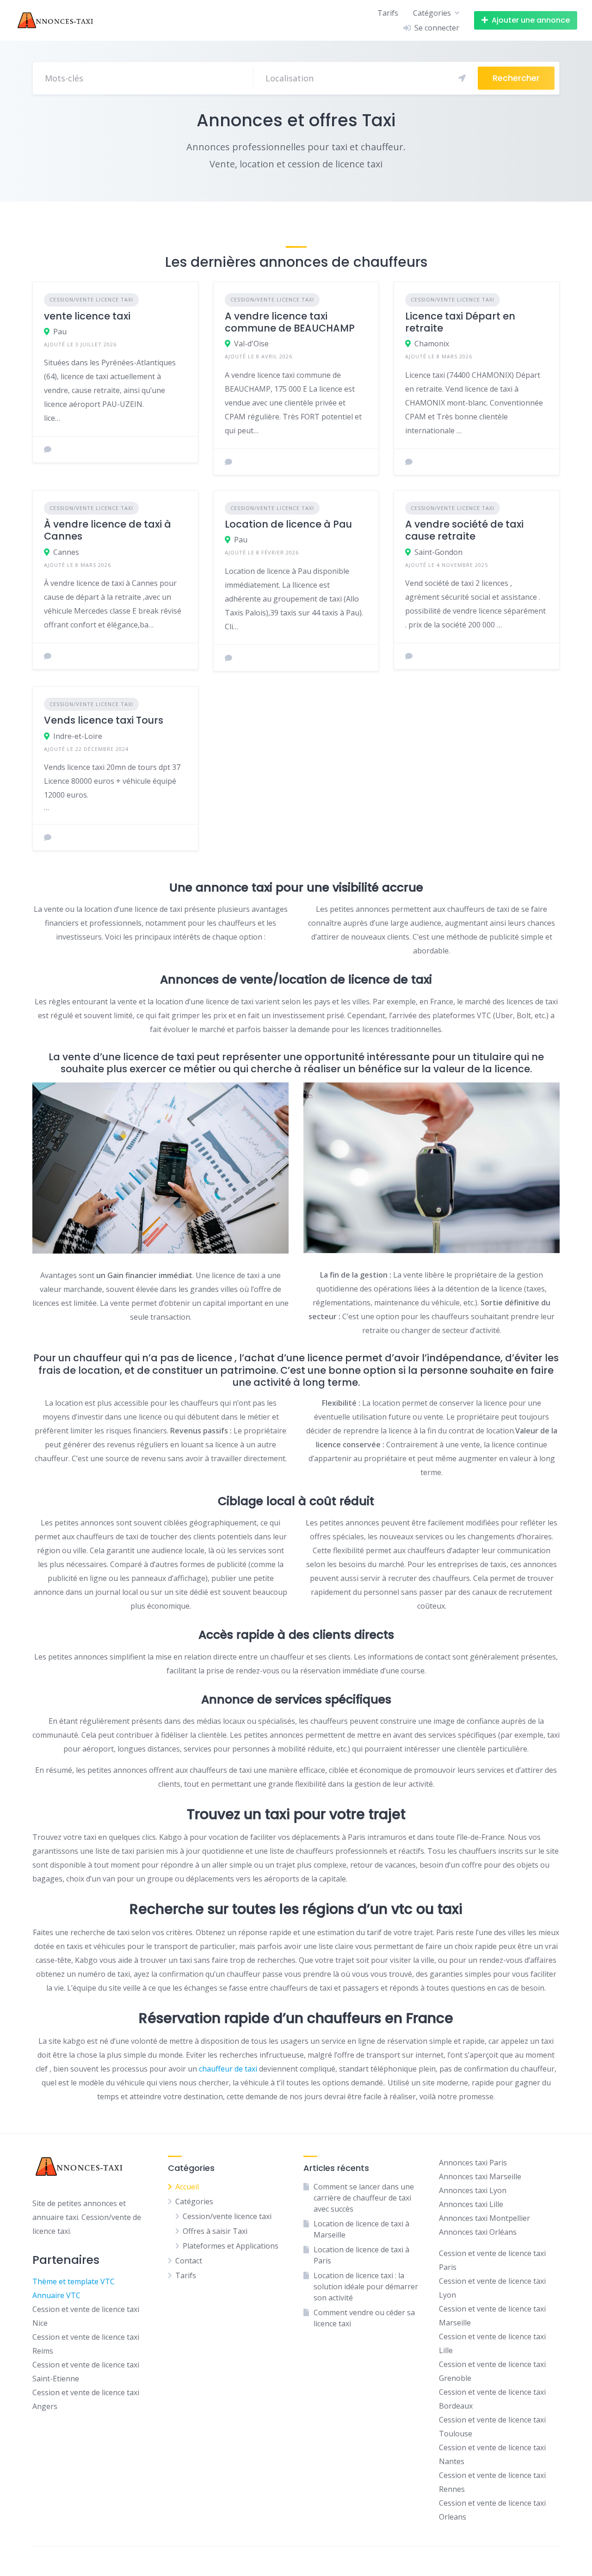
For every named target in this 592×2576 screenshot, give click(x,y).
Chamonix (432, 344)
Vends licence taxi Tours (104, 720)
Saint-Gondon (438, 552)
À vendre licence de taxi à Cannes (108, 530)
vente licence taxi (87, 316)
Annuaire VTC (56, 2295)
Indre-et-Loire (78, 736)
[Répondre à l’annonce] (48, 449)
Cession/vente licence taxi (91, 299)
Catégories (432, 13)
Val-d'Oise (251, 344)
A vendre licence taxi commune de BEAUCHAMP (290, 322)
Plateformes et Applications (231, 2246)
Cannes (66, 552)
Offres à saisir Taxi (215, 2231)
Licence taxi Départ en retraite (460, 322)
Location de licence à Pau (288, 524)
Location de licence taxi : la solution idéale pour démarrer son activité (366, 2287)
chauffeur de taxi (228, 2069)
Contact (189, 2261)
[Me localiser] (462, 78)
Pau (60, 332)
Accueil (187, 2187)
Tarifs (388, 13)
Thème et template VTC (74, 2281)
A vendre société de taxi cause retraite (464, 530)
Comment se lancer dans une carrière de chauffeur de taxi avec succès (364, 2198)
